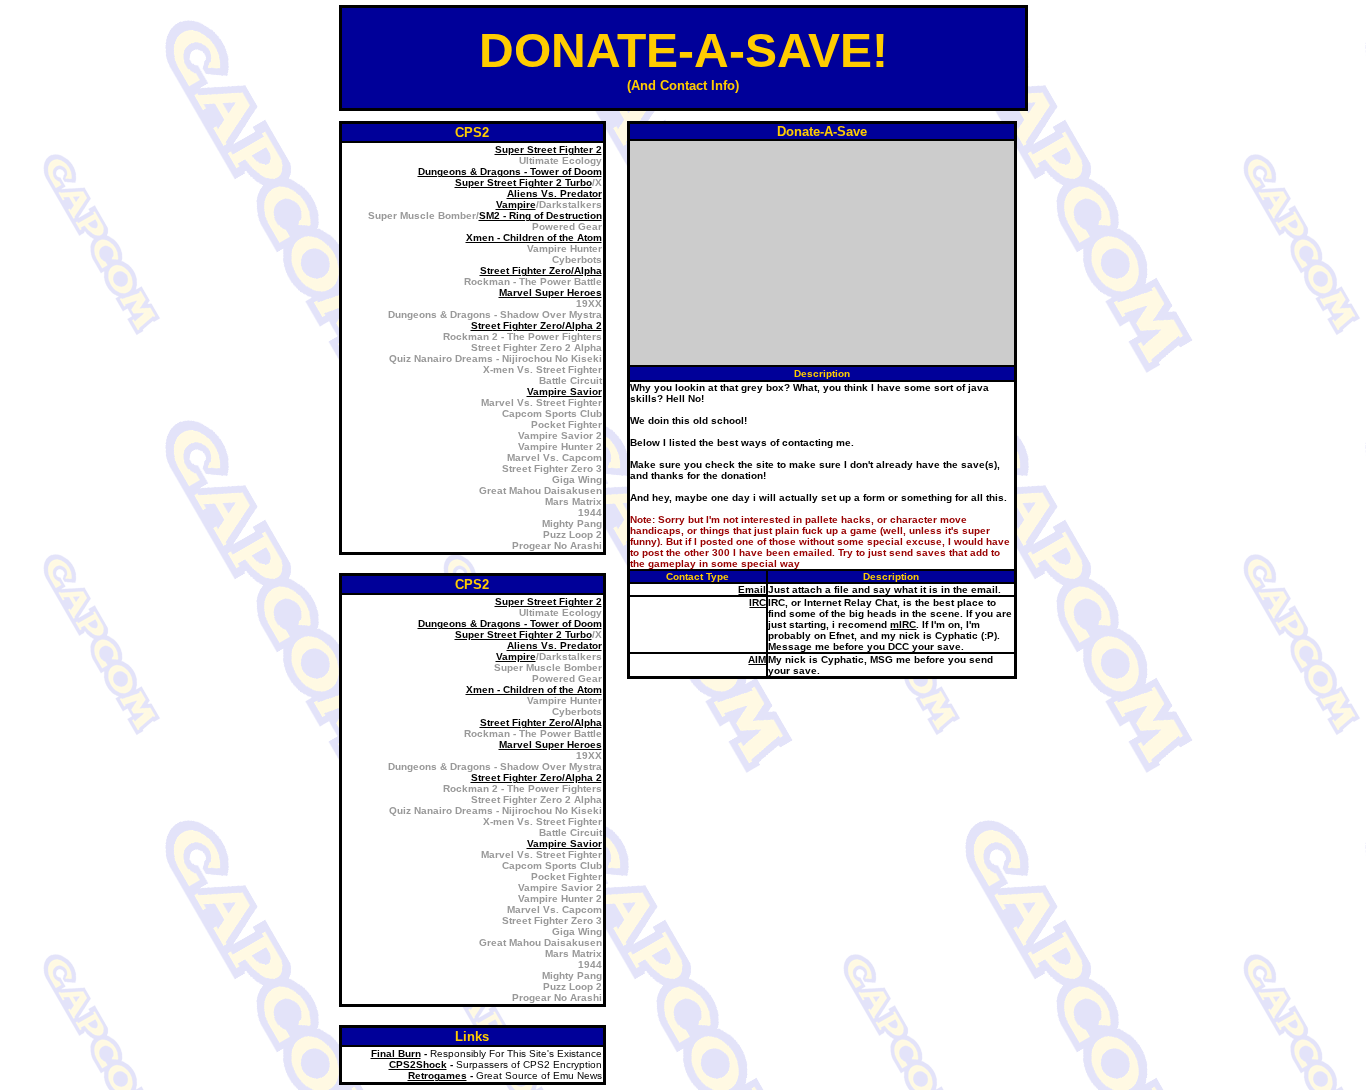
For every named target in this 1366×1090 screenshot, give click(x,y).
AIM (757, 659)
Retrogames (437, 1075)
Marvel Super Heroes (550, 292)
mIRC (903, 624)
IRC (757, 602)
